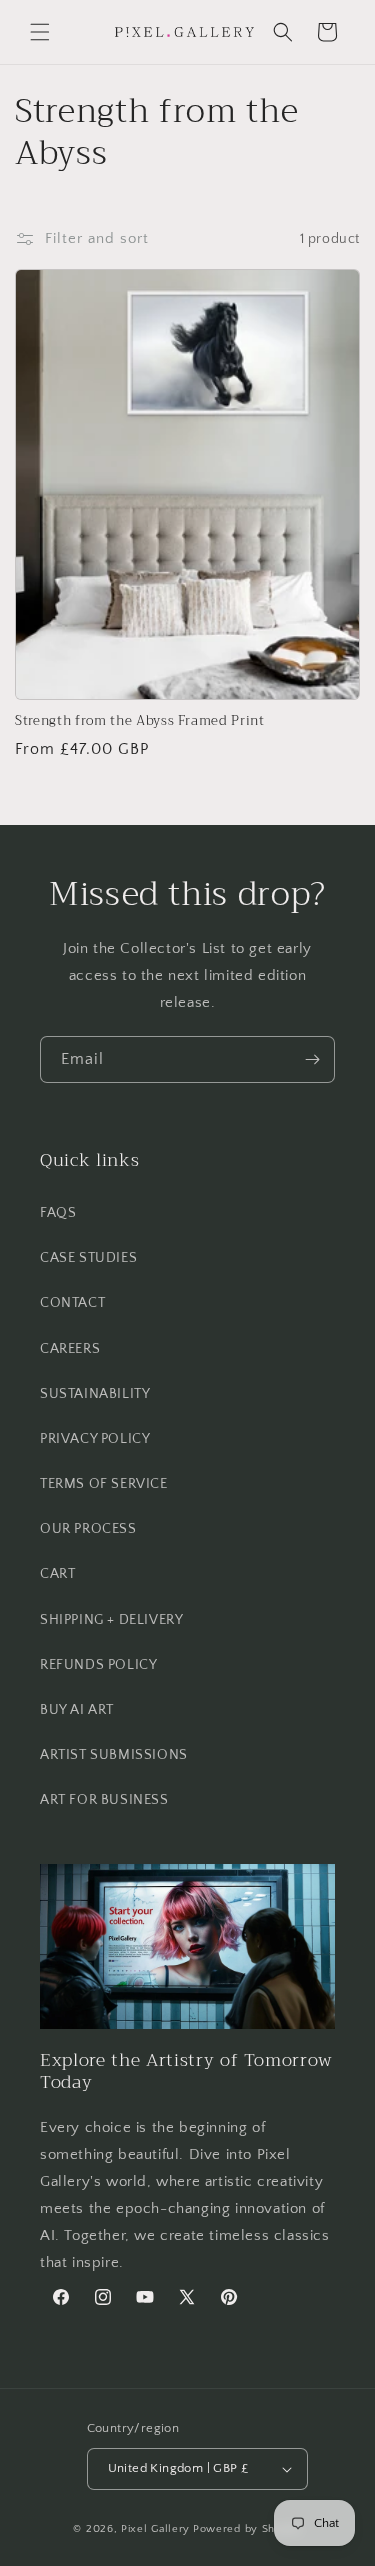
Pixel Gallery (155, 2529)
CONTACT (72, 1303)
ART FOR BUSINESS (104, 1800)
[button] (40, 32)
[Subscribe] (312, 1059)
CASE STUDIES (88, 1258)
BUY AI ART (77, 1710)
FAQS (58, 1213)
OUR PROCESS (88, 1529)
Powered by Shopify (247, 2529)
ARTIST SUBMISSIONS (114, 1755)
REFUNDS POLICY (98, 1665)
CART (57, 1574)
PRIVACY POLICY (95, 1439)
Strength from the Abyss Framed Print (140, 721)
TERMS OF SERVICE (104, 1484)
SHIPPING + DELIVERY (111, 1620)
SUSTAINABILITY (95, 1394)
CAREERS (70, 1349)
